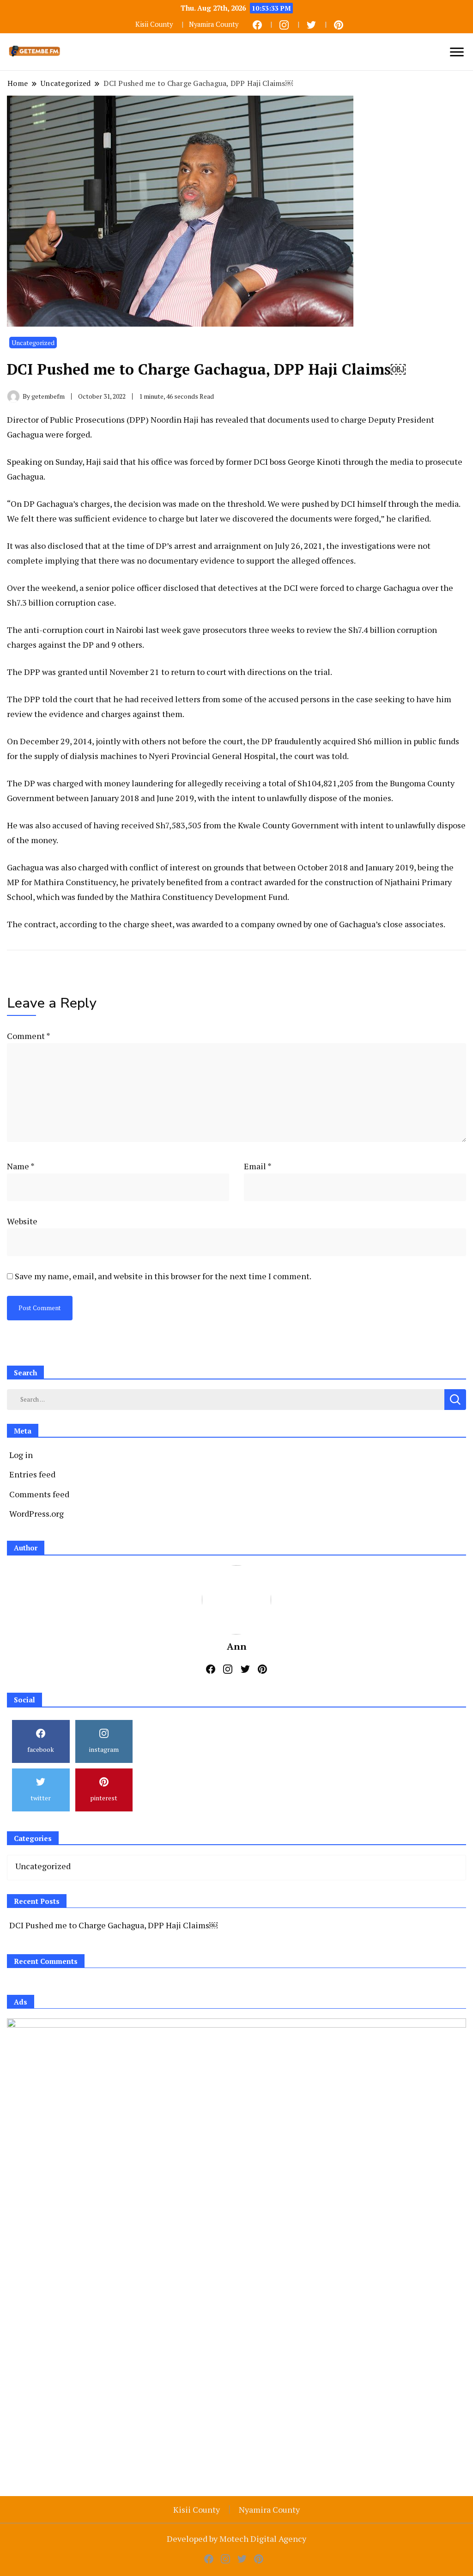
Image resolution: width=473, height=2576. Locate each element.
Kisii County (154, 24)
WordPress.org (36, 1513)
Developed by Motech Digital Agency (236, 2539)
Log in (21, 1455)
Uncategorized (33, 343)
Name (21, 1166)
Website (22, 1221)
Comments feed (39, 1494)
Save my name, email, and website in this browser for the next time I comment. (163, 1276)
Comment (28, 1036)
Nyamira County (214, 24)
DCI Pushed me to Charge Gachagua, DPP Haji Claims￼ (113, 1925)
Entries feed (32, 1474)
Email (258, 1166)
